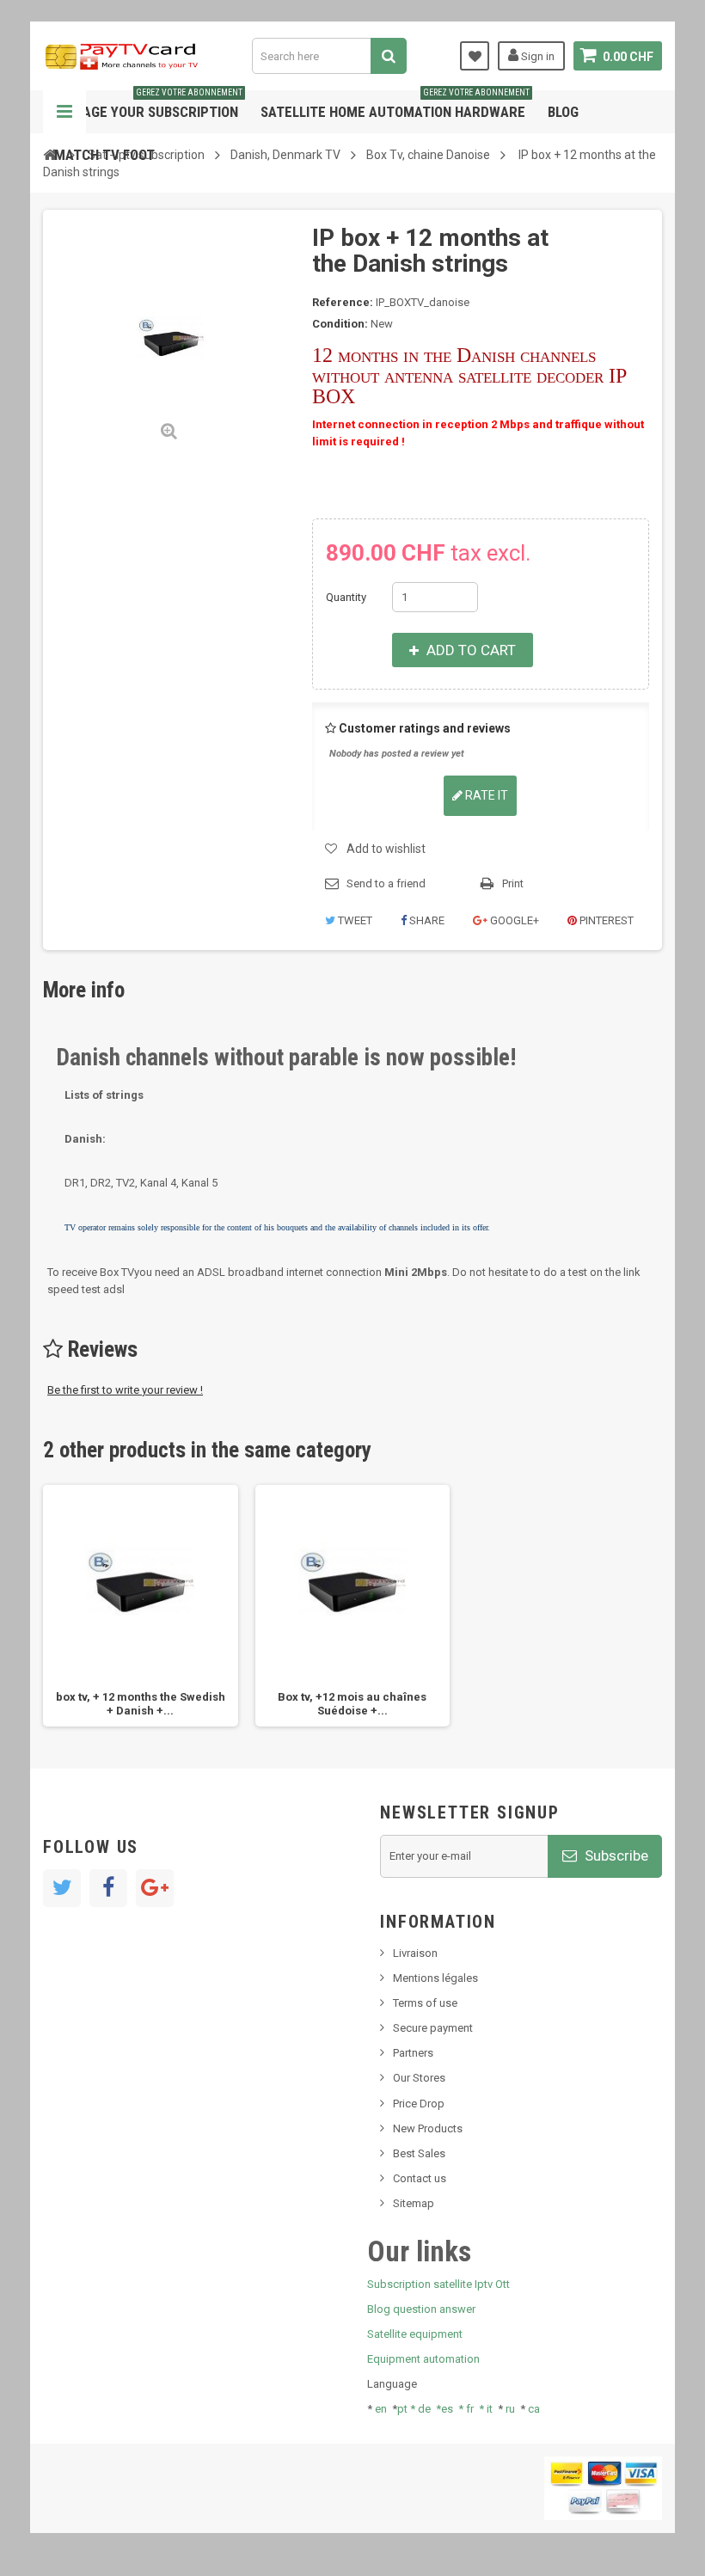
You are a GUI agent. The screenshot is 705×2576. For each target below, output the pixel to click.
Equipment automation (423, 2359)
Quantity (346, 597)
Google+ (513, 920)
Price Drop (419, 2104)
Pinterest (605, 920)
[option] (141, 1606)
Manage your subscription (148, 105)
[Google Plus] (155, 1888)
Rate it (485, 795)
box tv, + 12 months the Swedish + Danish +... (141, 1704)
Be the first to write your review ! (125, 1390)
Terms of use (425, 2003)
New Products (428, 2128)
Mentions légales (435, 1978)
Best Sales (419, 2153)
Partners (413, 2053)
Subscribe (615, 1855)
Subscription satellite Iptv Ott (438, 2284)
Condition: (340, 324)
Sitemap (414, 2203)
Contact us (420, 2178)
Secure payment (433, 2028)
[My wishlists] (475, 56)
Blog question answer (421, 2309)
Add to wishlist (386, 849)
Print (513, 883)
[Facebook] (108, 1888)
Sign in (536, 56)
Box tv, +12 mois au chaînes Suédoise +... (352, 1704)
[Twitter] (62, 1888)
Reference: (343, 302)
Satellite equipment (415, 2334)
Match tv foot (104, 155)
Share (426, 920)
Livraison (415, 1953)
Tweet (354, 920)
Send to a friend (386, 883)
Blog (563, 112)
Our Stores (419, 2078)
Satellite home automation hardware (395, 105)
